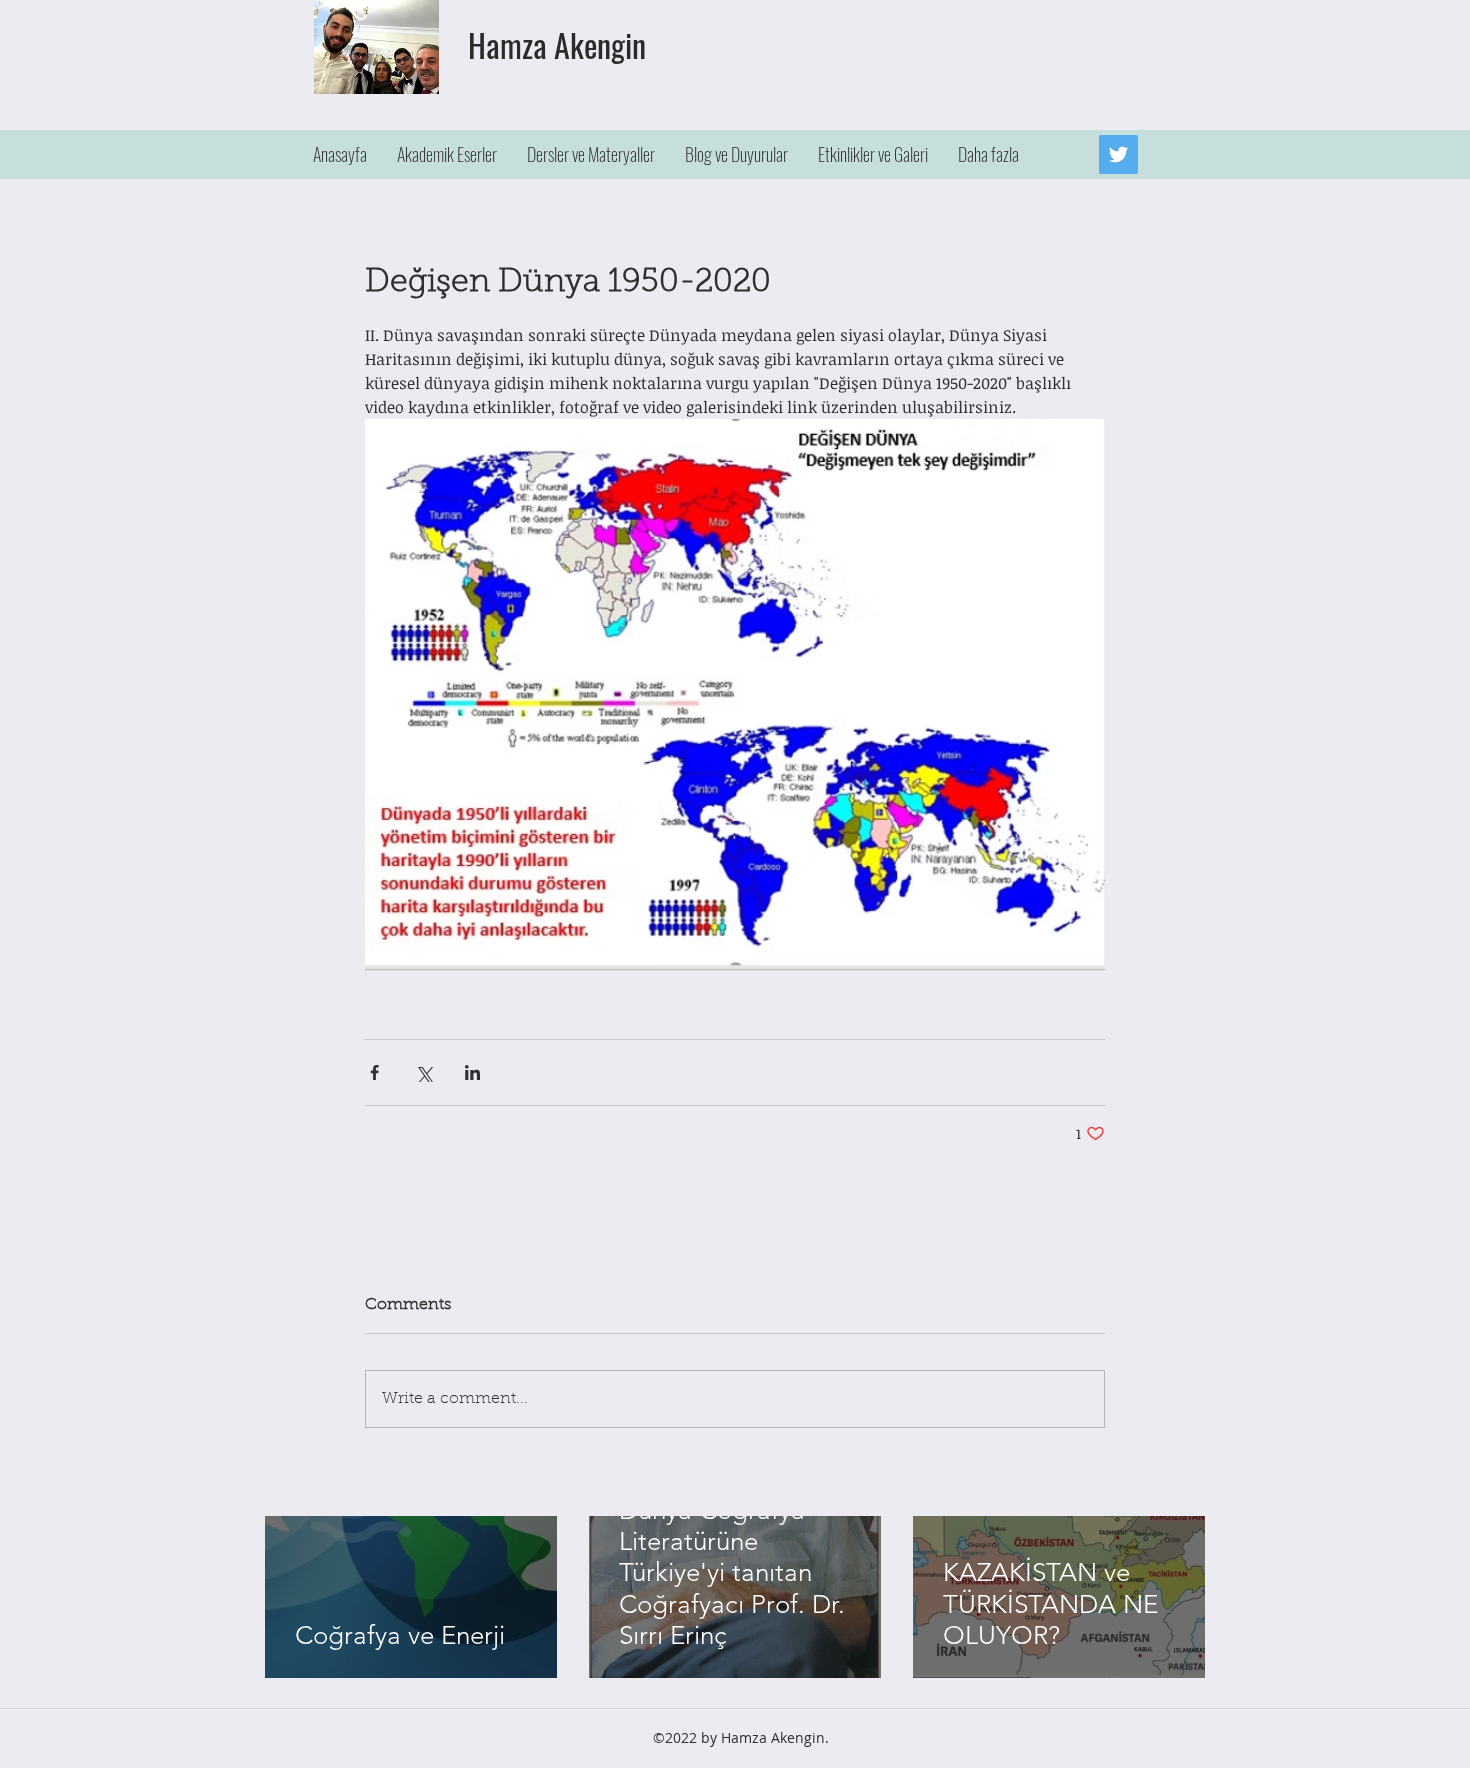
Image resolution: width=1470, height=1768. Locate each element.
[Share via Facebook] (374, 1072)
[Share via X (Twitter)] (423, 1072)
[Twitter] (1118, 154)
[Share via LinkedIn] (472, 1072)
